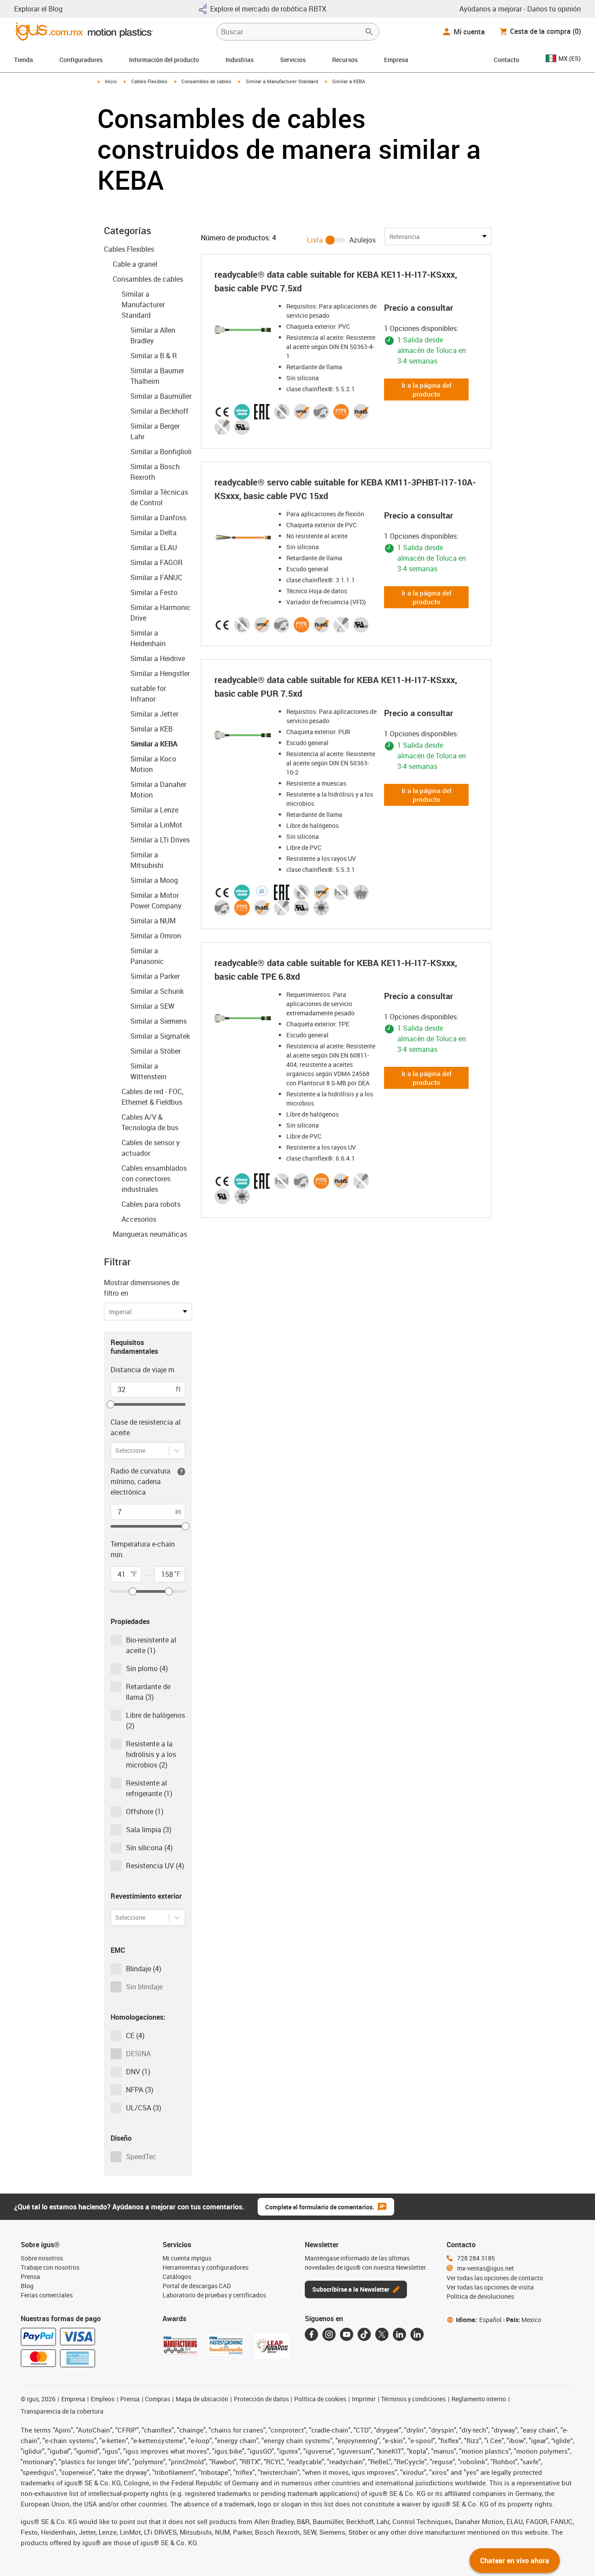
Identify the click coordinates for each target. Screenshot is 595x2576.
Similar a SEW (152, 1006)
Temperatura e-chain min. (143, 1549)
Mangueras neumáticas (150, 1234)
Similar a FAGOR (157, 562)
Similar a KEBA (154, 744)
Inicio (111, 81)
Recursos (345, 60)
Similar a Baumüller (161, 396)
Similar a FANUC (156, 577)
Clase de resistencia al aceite (146, 1427)
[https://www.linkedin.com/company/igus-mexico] (399, 2334)
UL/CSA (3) (144, 2108)
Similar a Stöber (155, 1051)
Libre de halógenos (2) (155, 1720)
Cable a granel (135, 264)
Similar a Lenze (154, 810)
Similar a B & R (154, 356)
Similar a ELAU (154, 548)
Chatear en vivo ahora (515, 2561)
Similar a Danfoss (158, 518)
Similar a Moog (154, 880)
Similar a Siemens (159, 1021)
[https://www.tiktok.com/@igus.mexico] (364, 2334)
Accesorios (139, 1219)
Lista (315, 240)
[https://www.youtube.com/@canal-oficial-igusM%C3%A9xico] (347, 2334)
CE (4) (135, 2036)
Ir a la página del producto (427, 390)
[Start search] (369, 32)
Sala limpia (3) (149, 1830)
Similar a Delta (153, 533)
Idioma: (479, 2320)
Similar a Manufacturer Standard (282, 81)
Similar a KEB (152, 729)
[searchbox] (291, 32)
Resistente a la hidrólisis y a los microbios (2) (151, 1754)
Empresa (396, 60)
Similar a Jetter (154, 714)
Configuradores (81, 60)
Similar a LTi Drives (160, 840)
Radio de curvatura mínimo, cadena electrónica (140, 1481)
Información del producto (164, 60)
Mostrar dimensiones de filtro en (142, 1288)
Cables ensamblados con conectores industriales (154, 1179)
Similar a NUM (153, 921)
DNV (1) (138, 2072)
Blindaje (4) (144, 1969)
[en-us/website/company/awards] (180, 2345)
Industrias (240, 60)
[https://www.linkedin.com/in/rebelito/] (417, 2334)
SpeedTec (141, 2157)
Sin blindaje (144, 1987)
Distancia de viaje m (142, 1370)
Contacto (506, 60)
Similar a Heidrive (158, 658)
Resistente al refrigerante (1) (149, 1788)
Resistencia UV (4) (155, 1866)
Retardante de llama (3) (148, 1692)
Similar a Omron (156, 936)
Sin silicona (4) (149, 1848)
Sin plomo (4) (147, 1668)
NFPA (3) (140, 2090)
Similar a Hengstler (160, 673)
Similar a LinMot (156, 825)
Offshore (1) (145, 1812)
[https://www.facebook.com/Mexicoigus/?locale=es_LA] (311, 2334)
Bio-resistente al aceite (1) (151, 1645)
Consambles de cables (206, 81)
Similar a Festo (154, 592)
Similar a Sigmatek (160, 1036)
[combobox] (116, 1450)
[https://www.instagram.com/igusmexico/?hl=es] (329, 2334)
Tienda (24, 60)
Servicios (293, 60)
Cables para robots (151, 1204)
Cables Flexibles (149, 81)
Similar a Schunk (157, 991)
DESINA (138, 2054)
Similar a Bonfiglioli (161, 452)
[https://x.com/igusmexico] (382, 2334)
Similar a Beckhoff (159, 411)
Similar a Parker (155, 976)
